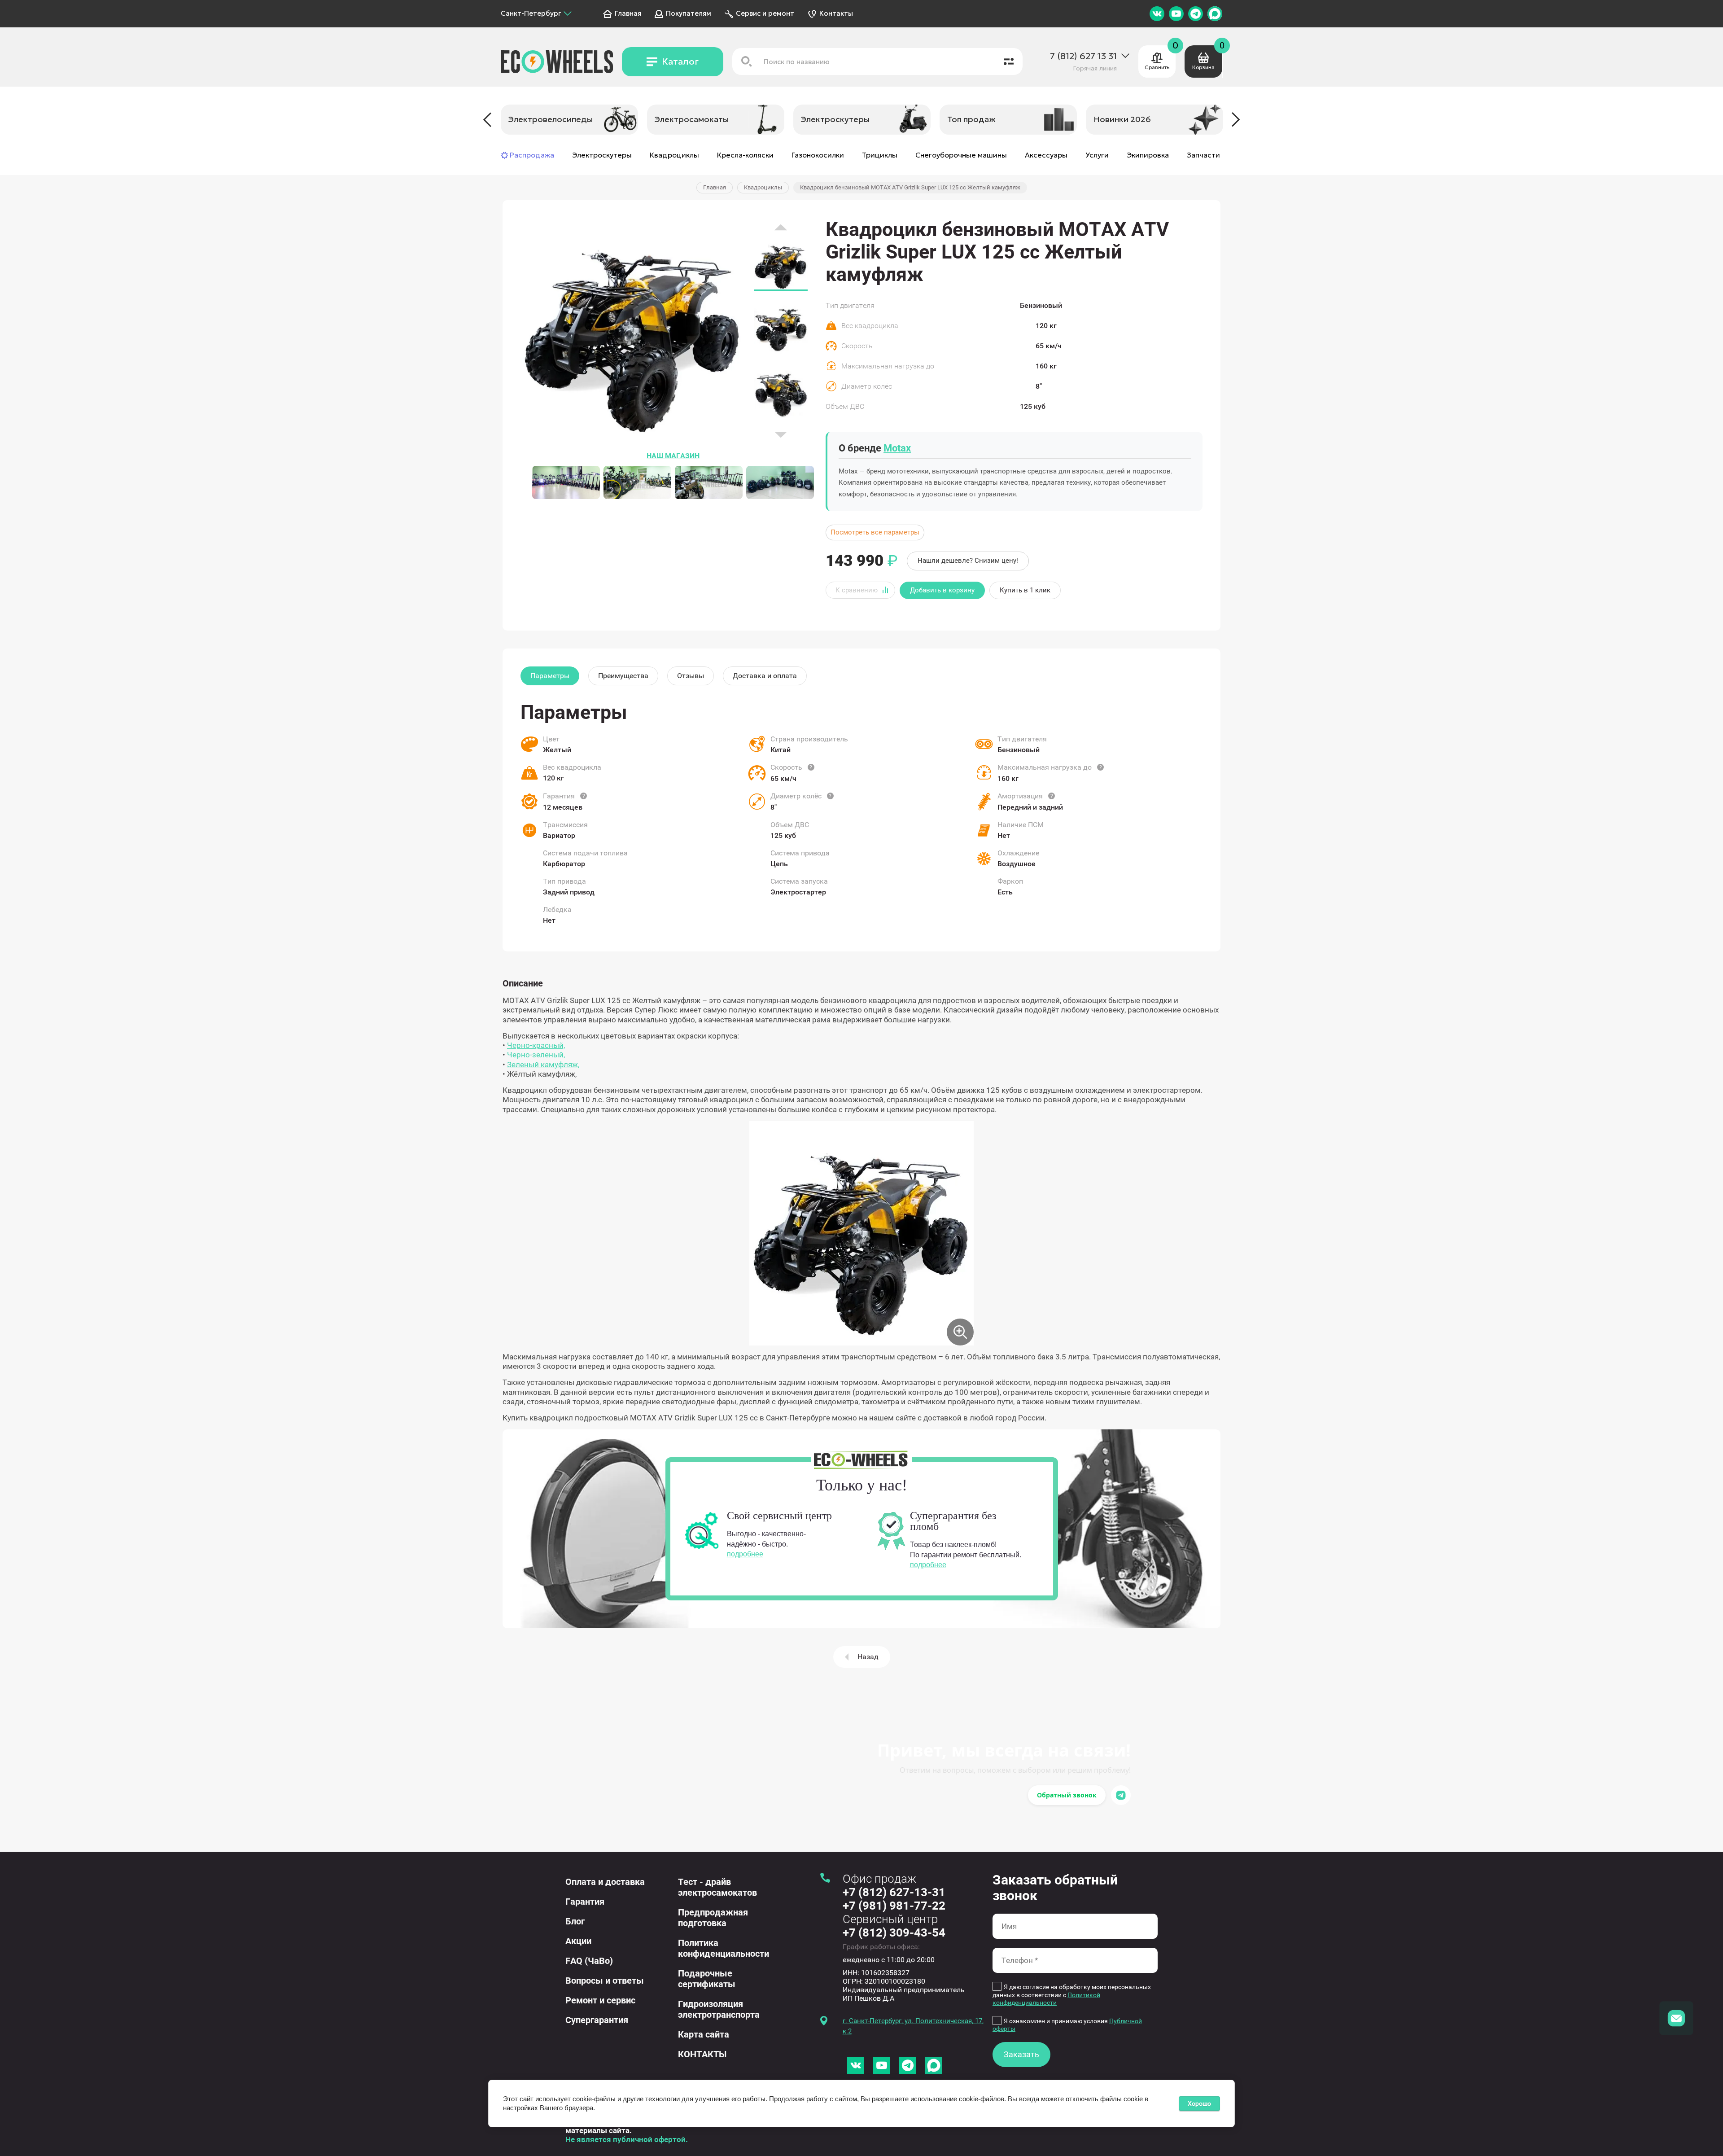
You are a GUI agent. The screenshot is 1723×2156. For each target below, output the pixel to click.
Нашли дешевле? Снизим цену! (968, 561)
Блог (575, 1921)
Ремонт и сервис (600, 2000)
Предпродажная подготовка (713, 1918)
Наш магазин (673, 456)
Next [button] (1236, 120)
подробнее (745, 1554)
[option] (569, 120)
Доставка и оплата (765, 676)
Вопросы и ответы (605, 1981)
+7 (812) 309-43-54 (894, 1933)
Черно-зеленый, (536, 1055)
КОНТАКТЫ (702, 2054)
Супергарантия (597, 2020)
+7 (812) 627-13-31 (894, 1892)
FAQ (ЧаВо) (589, 1961)
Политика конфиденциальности (724, 1948)
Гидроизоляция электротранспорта (719, 2009)
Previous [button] (487, 120)
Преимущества (623, 676)
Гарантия (585, 1902)
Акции (578, 1941)
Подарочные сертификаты (707, 1979)
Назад (868, 1657)
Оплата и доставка (605, 1882)
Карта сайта (704, 2034)
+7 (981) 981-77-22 (894, 1906)
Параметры (550, 676)
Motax (897, 448)
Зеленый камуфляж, (543, 1065)
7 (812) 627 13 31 (1083, 56)
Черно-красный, (536, 1045)
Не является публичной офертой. (627, 2139)
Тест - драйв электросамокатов (717, 1887)
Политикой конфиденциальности (1046, 1999)
